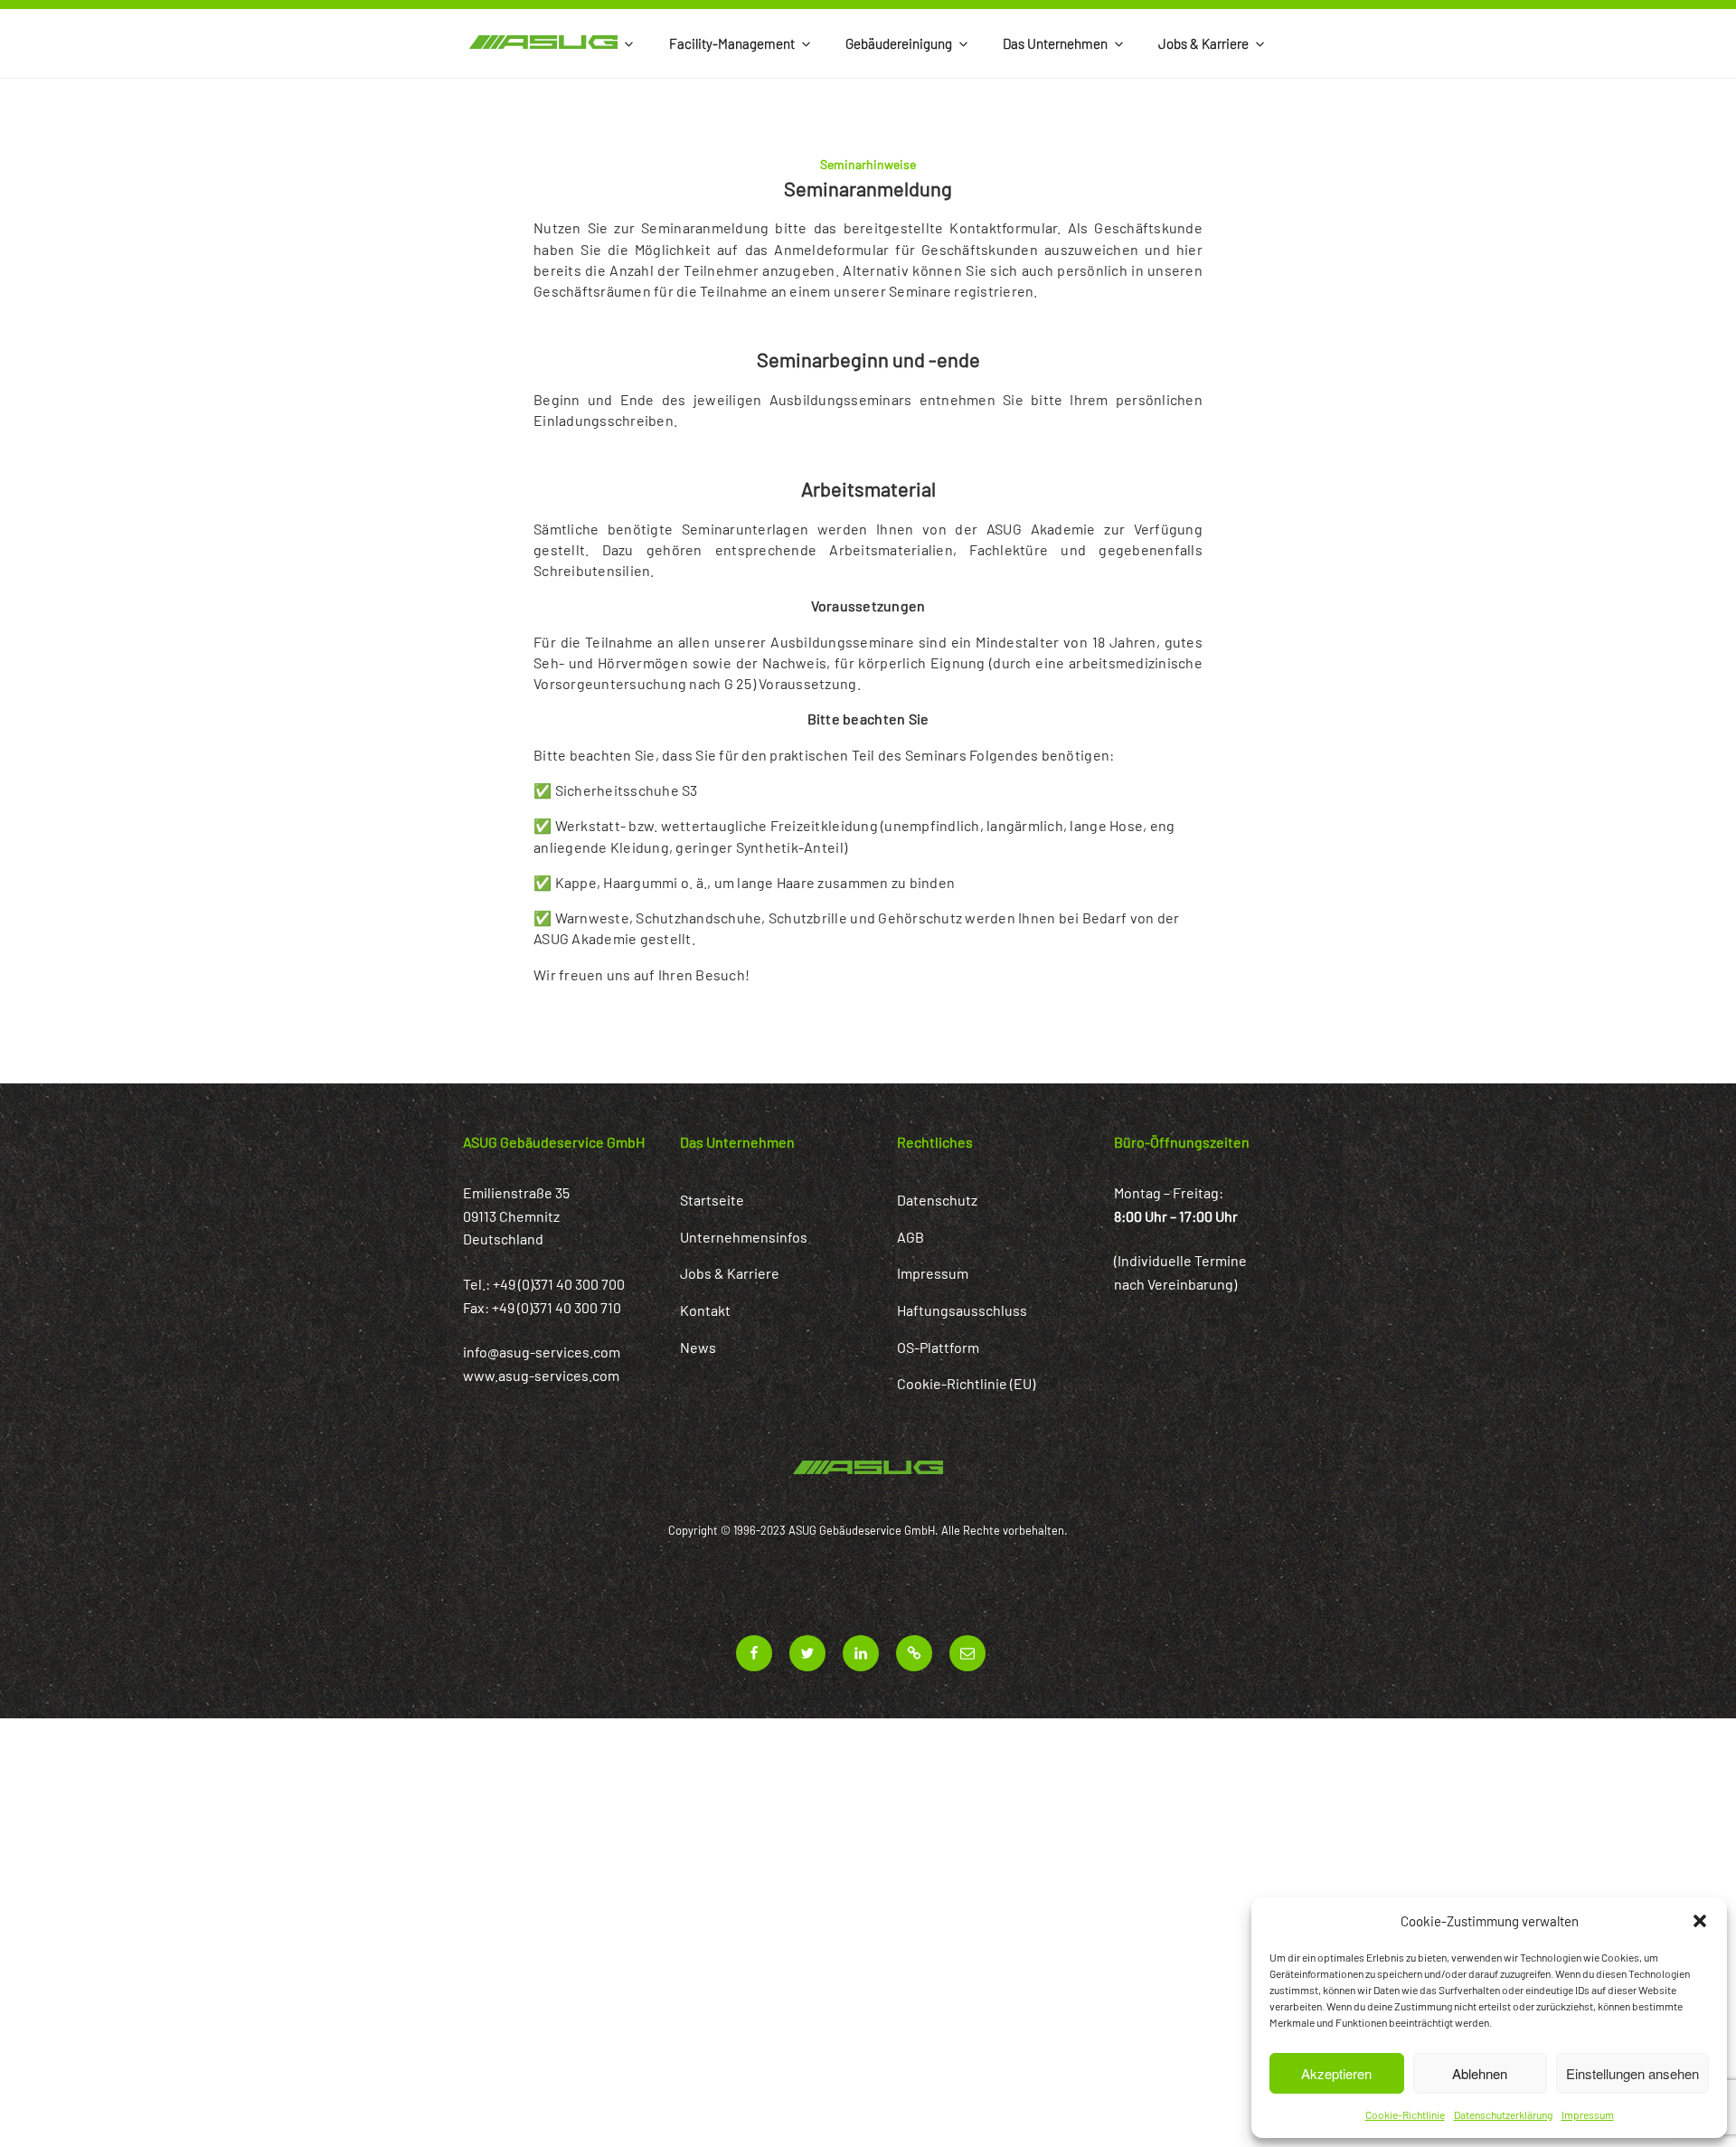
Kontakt (705, 1310)
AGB (910, 1237)
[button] (1700, 1921)
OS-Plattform (938, 1347)
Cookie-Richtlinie (1405, 2114)
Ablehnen (1480, 2073)
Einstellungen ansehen (1632, 2073)
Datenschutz (937, 1200)
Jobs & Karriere (1203, 43)
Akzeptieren (1336, 2073)
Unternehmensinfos (744, 1237)
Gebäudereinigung (899, 43)
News (698, 1347)
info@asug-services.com (542, 1352)
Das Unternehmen (1055, 43)
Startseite (712, 1200)
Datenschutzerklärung (1503, 2114)
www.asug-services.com (541, 1375)
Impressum (1588, 2114)
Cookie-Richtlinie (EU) (966, 1383)
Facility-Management (732, 43)
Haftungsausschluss (962, 1310)
